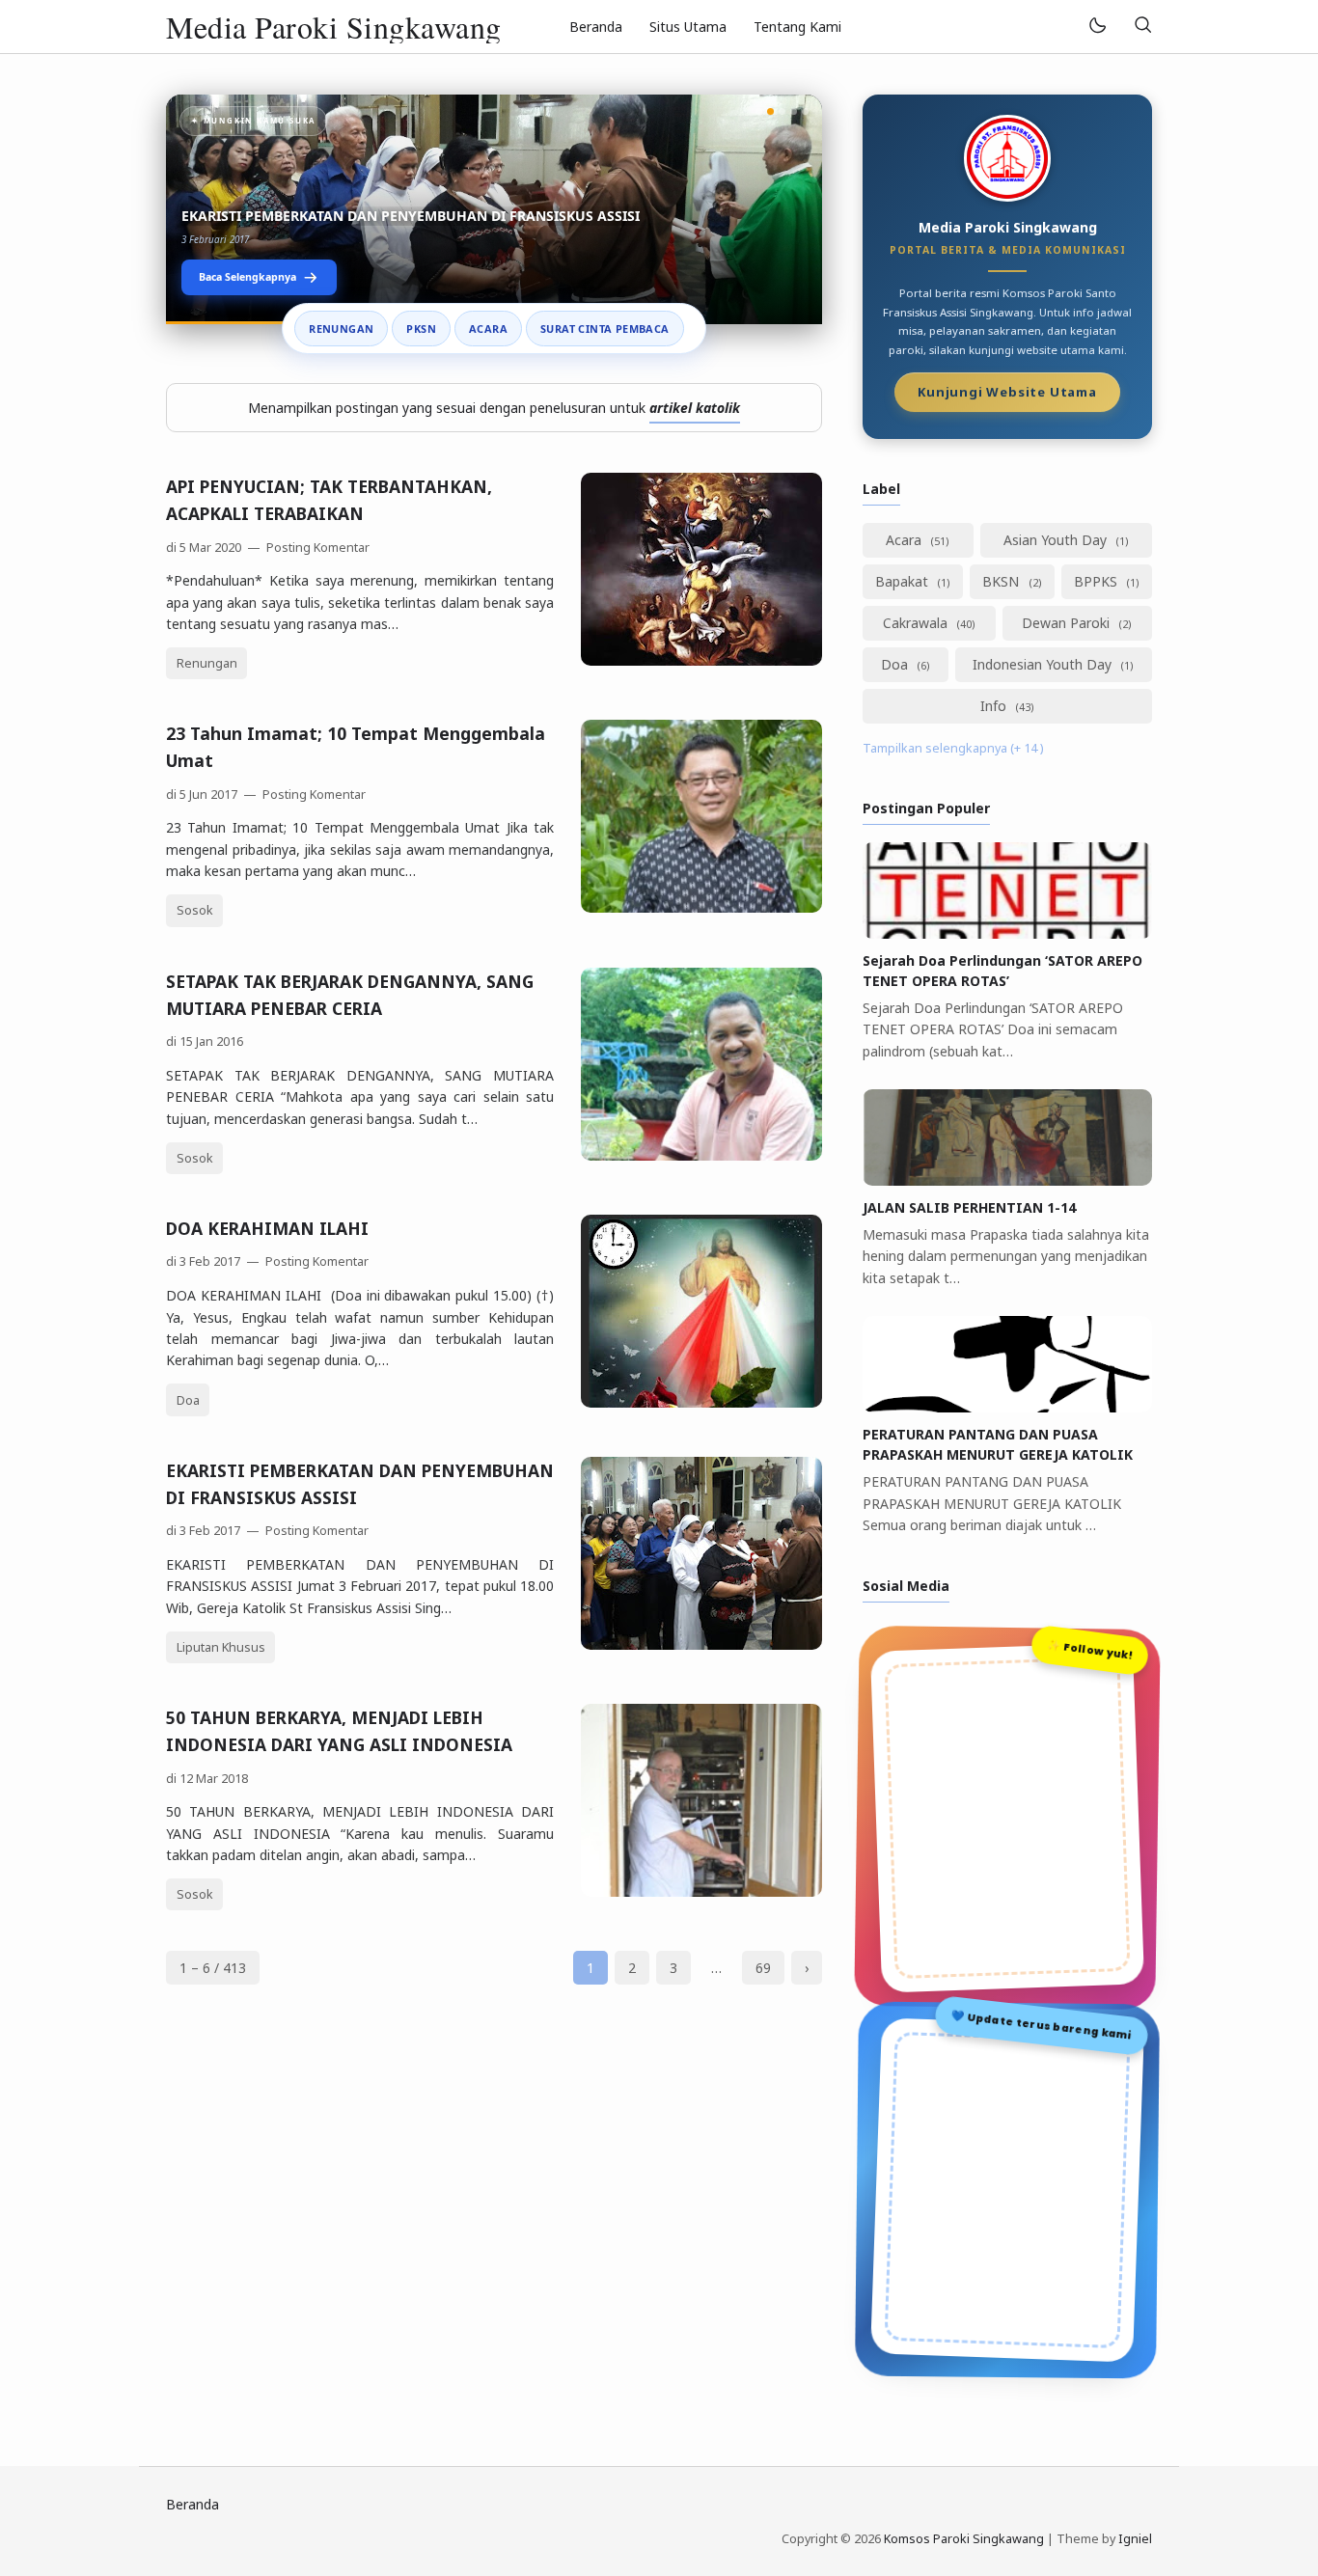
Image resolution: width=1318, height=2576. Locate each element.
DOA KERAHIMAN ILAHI (267, 1228)
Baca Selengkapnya (247, 277)
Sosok (195, 910)
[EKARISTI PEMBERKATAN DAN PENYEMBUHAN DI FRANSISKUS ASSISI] (701, 1644)
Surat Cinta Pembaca (605, 329)
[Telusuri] (1142, 27)
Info (995, 706)
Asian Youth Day (1057, 540)
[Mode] (1097, 27)
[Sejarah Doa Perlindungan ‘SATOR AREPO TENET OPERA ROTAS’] (1007, 933)
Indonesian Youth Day (1044, 664)
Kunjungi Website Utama (1007, 394)
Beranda (596, 27)
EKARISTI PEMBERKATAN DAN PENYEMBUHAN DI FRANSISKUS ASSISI (411, 216)
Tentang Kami (797, 27)
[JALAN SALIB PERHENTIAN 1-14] (1007, 1180)
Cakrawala (917, 623)
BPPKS (1098, 581)
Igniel (1135, 2539)
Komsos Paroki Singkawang (964, 2539)
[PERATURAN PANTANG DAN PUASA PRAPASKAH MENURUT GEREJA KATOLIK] (1007, 1407)
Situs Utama (688, 27)
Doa (188, 1400)
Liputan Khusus (221, 1647)
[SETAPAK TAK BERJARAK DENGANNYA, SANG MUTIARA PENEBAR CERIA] (701, 1155)
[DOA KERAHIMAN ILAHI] (701, 1402)
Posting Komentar (316, 548)
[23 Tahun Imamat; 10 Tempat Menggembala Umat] (701, 907)
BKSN (1002, 581)
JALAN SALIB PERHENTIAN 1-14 (969, 1207)
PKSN (421, 329)
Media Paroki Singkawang (334, 27)
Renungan (341, 329)
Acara (488, 329)
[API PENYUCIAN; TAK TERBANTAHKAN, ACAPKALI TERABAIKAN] (701, 660)
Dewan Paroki (1068, 623)
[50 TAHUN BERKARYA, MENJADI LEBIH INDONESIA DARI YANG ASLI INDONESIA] (701, 1891)
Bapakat (904, 581)
